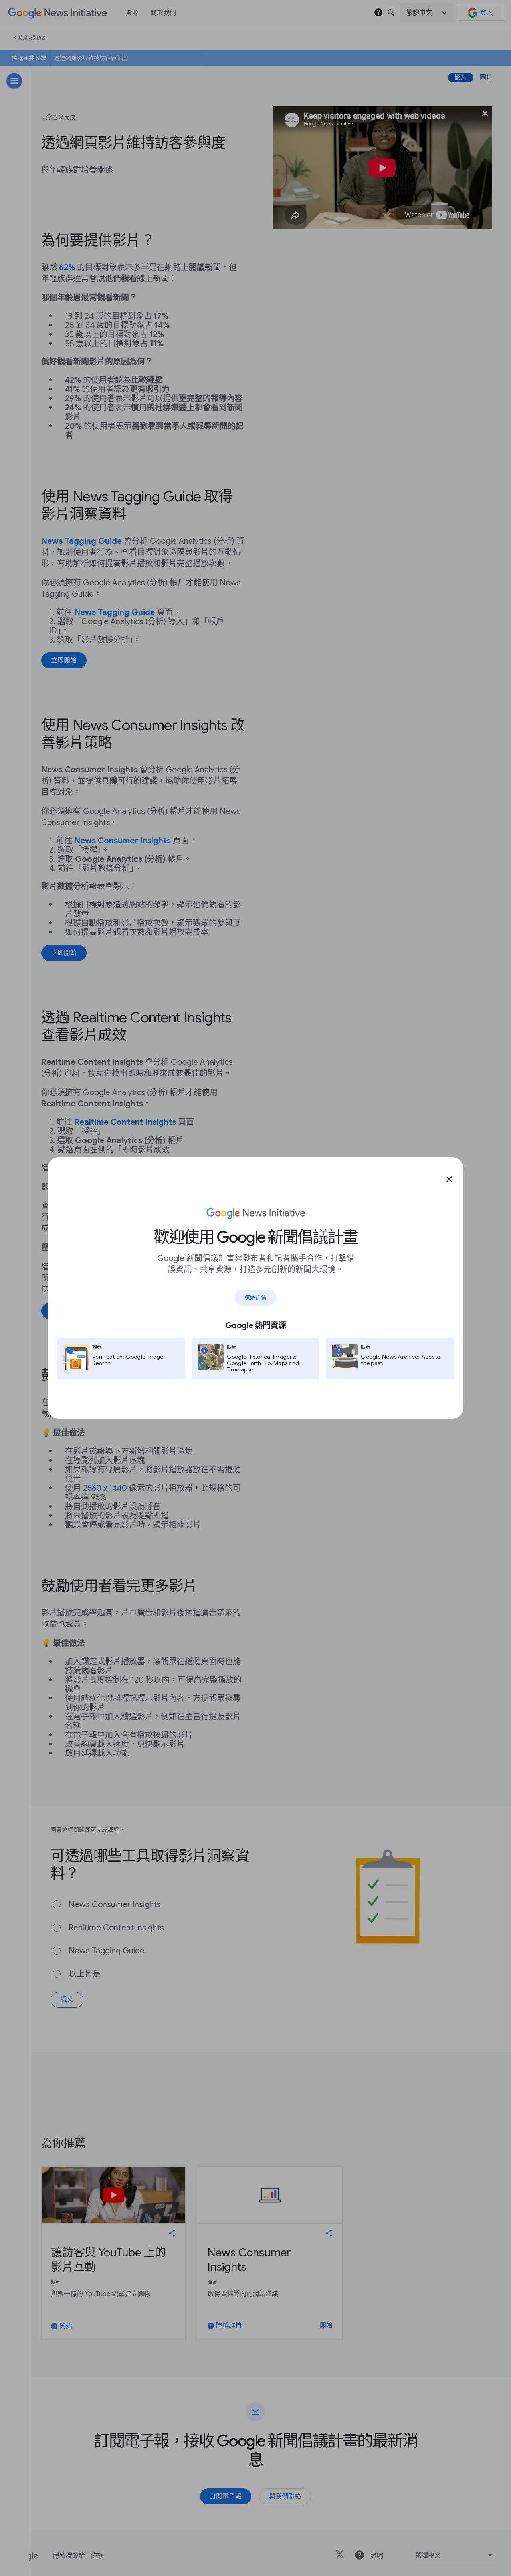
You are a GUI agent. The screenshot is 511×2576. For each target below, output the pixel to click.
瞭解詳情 (255, 1297)
